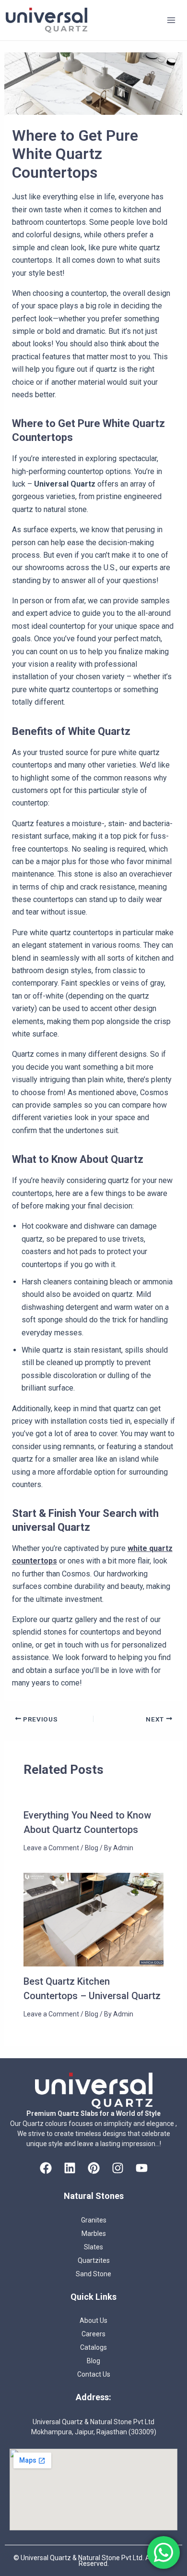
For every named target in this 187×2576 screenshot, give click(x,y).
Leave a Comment (51, 1848)
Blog (92, 1848)
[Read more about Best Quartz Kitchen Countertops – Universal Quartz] (94, 1919)
